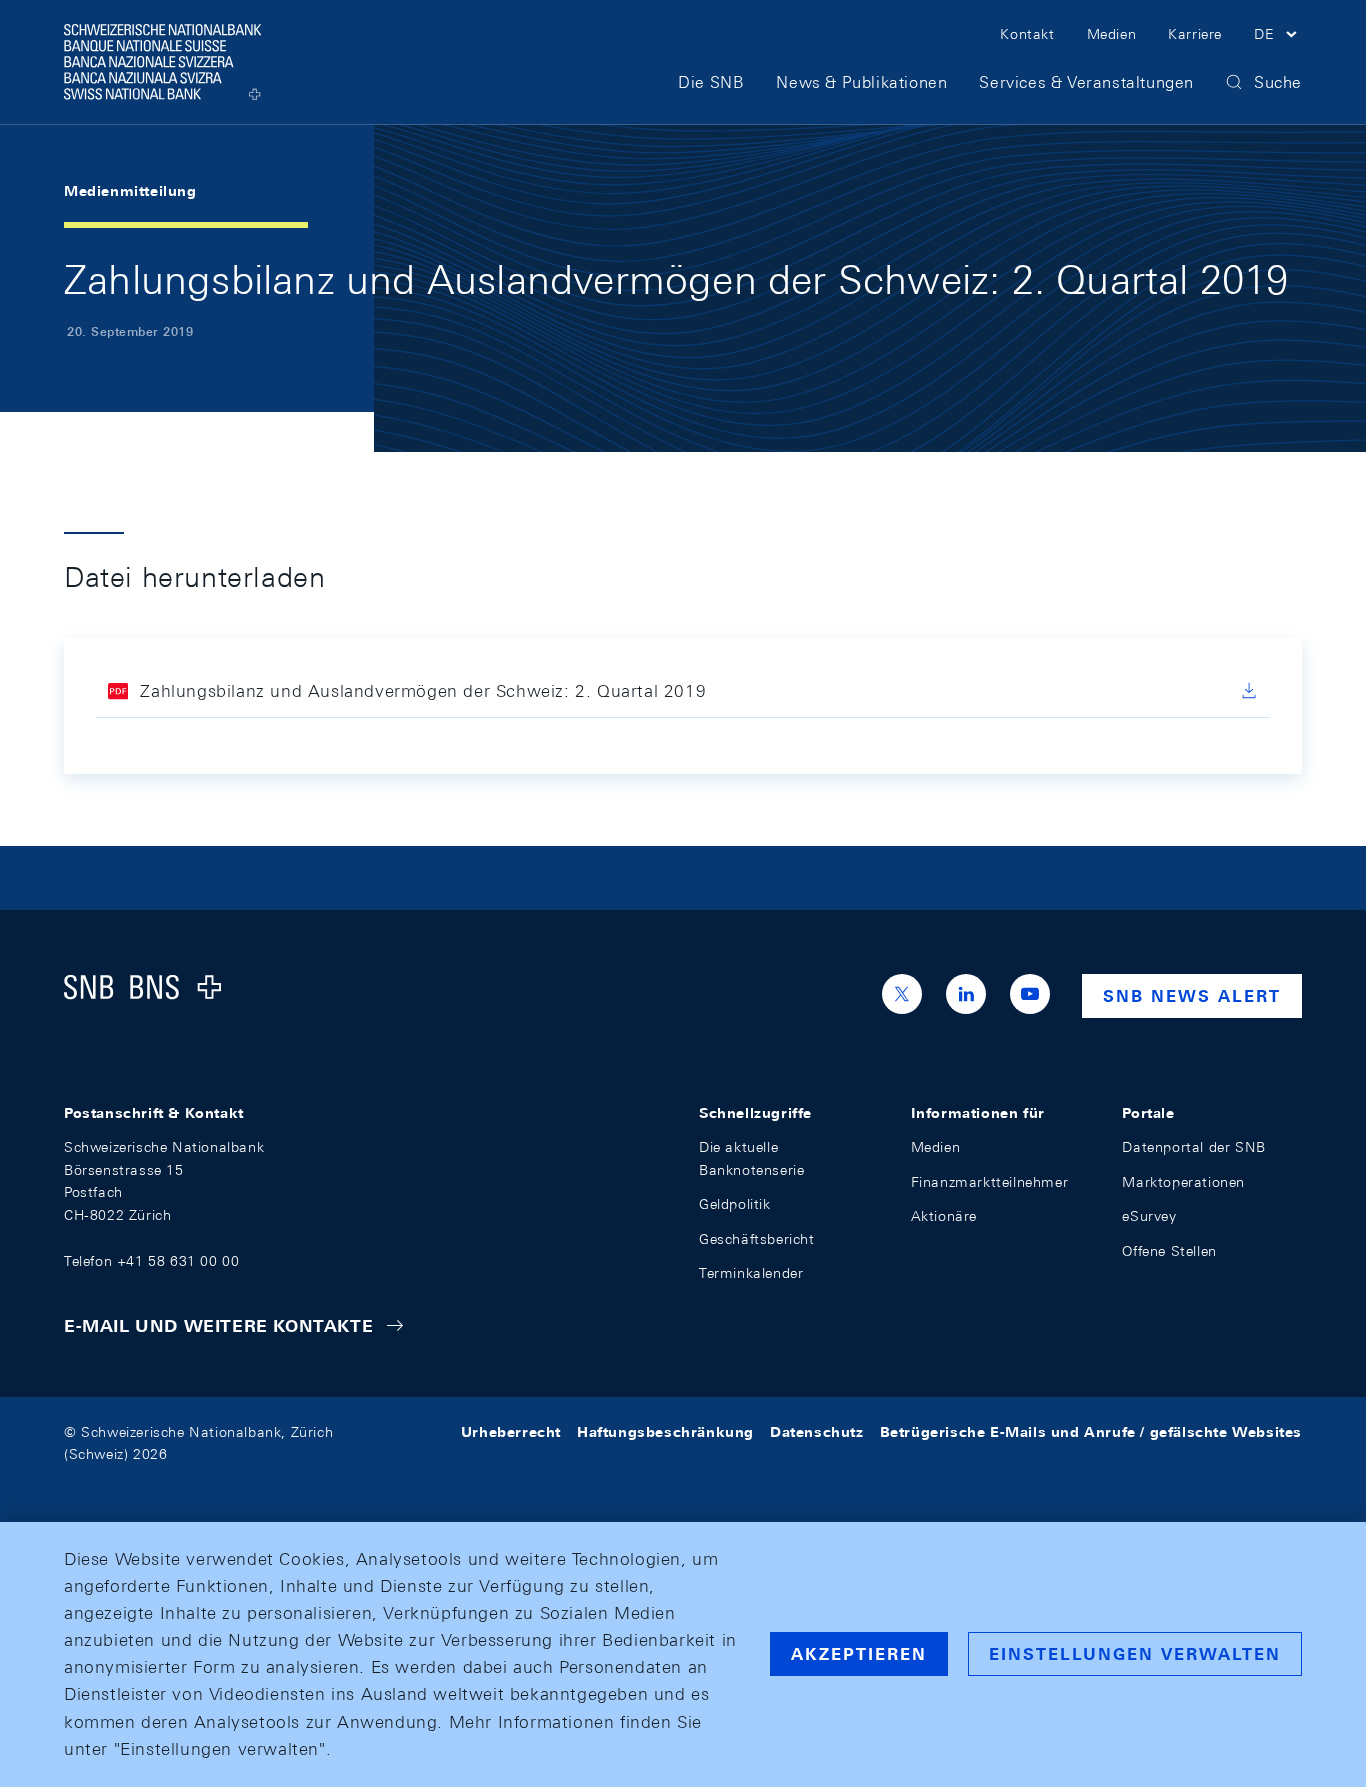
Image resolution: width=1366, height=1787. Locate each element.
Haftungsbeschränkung (665, 1432)
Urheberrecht (511, 1432)
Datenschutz (817, 1432)
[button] (1278, 37)
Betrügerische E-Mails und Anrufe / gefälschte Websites (1091, 1432)
